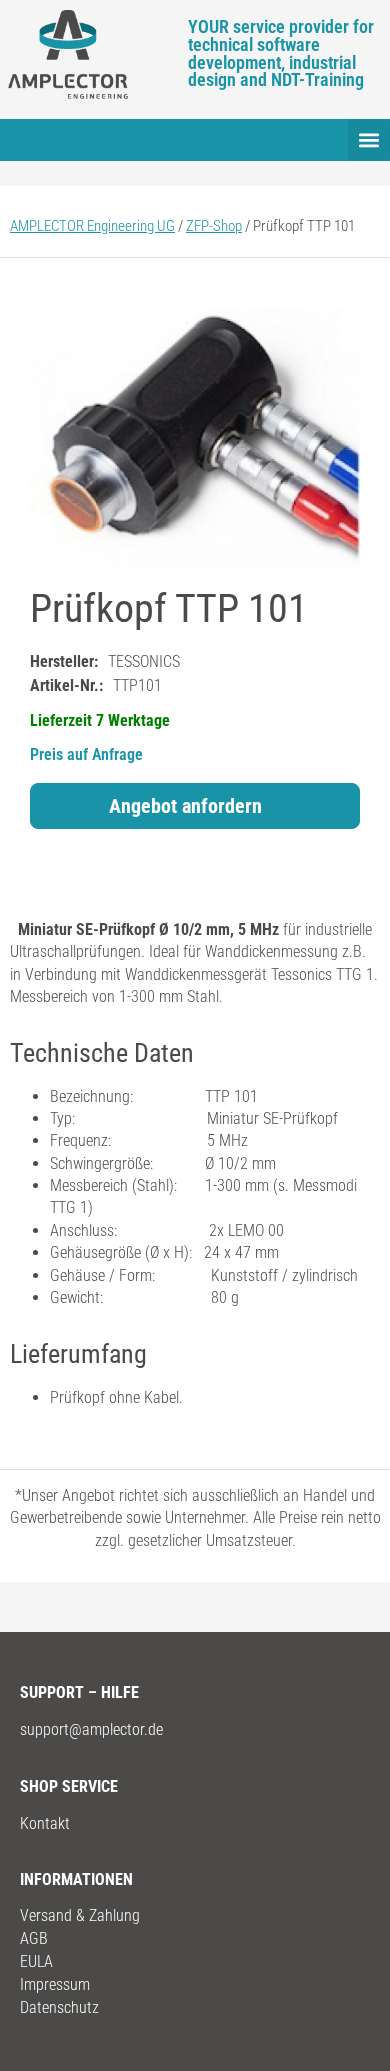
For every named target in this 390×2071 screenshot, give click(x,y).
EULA (36, 1961)
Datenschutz (59, 2007)
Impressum (55, 1984)
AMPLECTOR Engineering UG (92, 226)
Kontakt (45, 1823)
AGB (34, 1938)
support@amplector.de (91, 1729)
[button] (369, 140)
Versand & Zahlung (80, 1915)
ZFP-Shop (214, 226)
